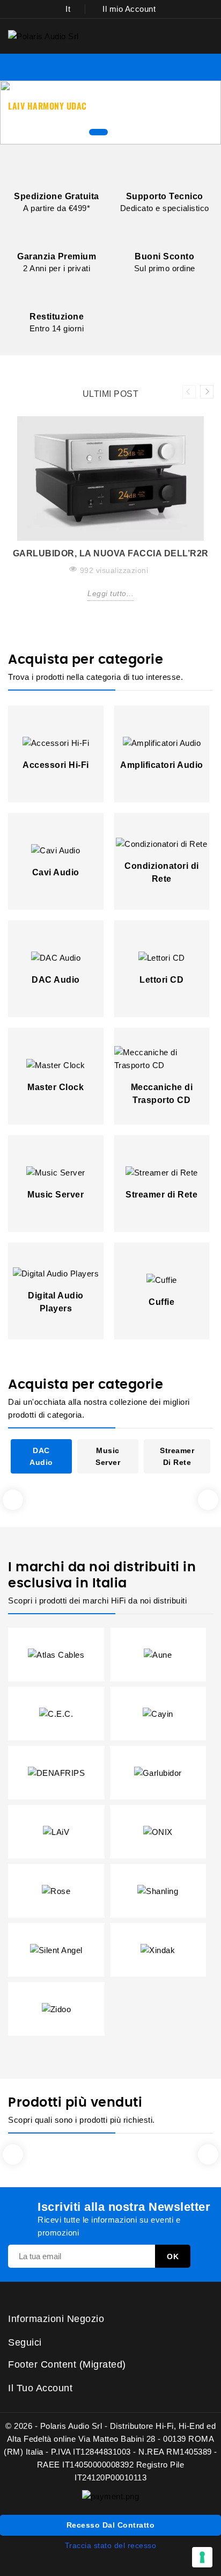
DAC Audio (56, 980)
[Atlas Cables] (56, 1654)
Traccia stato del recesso (111, 2545)
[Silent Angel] (56, 1950)
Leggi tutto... (110, 593)
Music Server (56, 1195)
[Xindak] (158, 1950)
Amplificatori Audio (162, 765)
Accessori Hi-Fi (56, 765)
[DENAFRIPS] (57, 1772)
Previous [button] (189, 392)
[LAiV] (56, 1831)
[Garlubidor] (158, 1772)
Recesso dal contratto (111, 2525)
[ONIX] (158, 1831)
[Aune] (158, 1654)
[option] (110, 517)
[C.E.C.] (56, 1713)
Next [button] (207, 392)
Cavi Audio (56, 872)
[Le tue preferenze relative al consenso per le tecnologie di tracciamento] (202, 2557)
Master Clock (56, 1087)
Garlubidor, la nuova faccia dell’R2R (111, 553)
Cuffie (161, 1302)
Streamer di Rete (161, 1195)
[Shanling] (158, 1891)
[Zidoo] (57, 2009)
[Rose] (56, 1891)
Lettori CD (161, 980)
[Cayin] (158, 1713)
